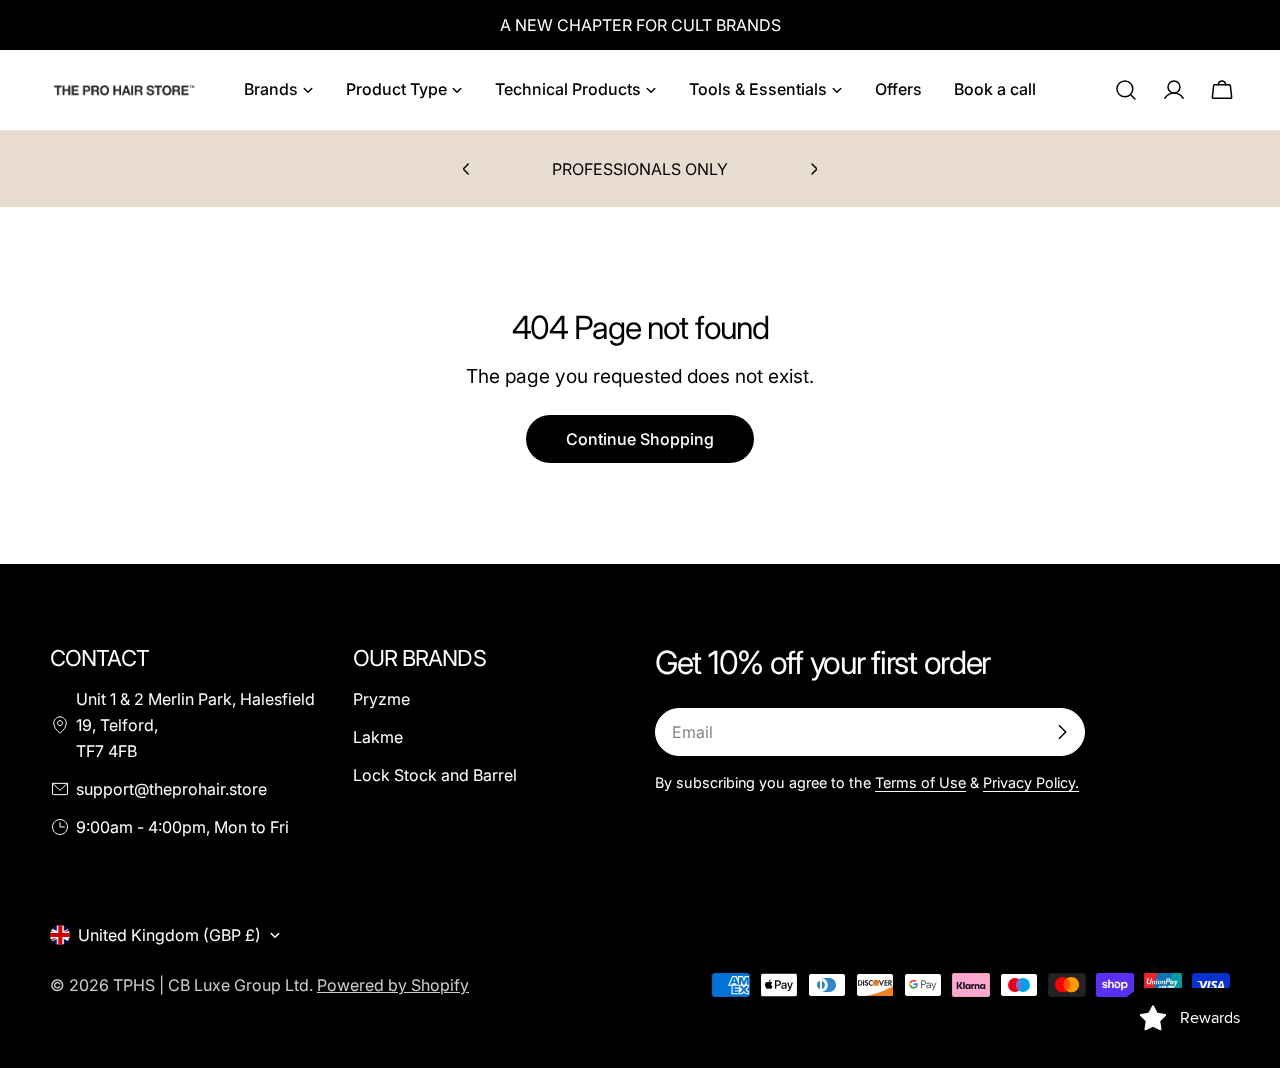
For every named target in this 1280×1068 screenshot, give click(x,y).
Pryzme (381, 699)
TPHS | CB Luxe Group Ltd (211, 985)
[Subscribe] (1062, 732)
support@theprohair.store (171, 789)
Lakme (378, 737)
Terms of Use (920, 782)
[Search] (1126, 90)
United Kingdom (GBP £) (169, 935)
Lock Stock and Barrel (435, 775)
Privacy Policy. (1031, 782)
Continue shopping (640, 439)
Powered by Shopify (393, 985)
